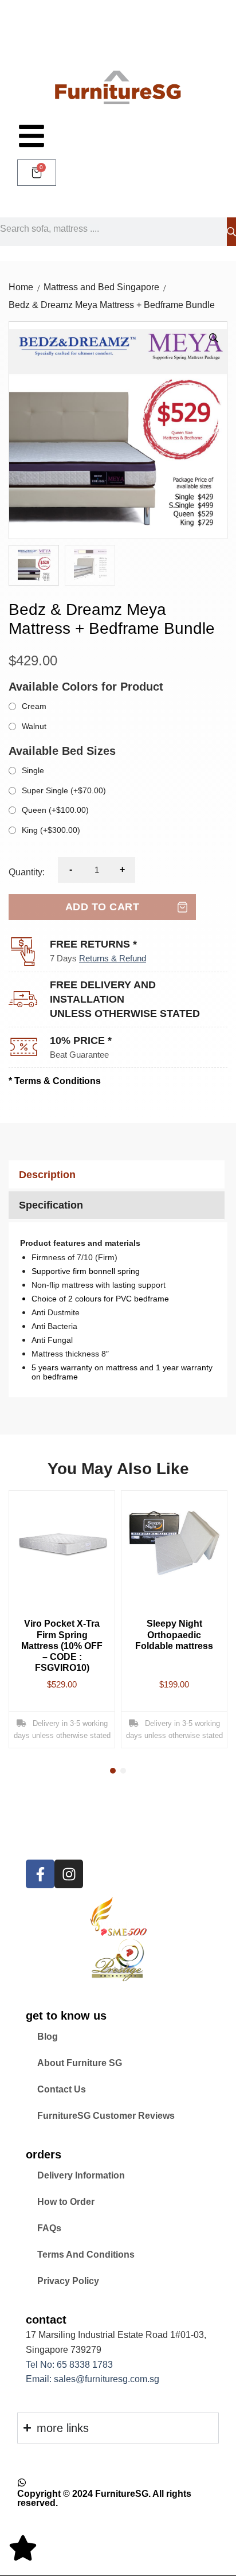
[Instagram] (69, 1874)
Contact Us (62, 2089)
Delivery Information (81, 2175)
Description (47, 1175)
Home (21, 287)
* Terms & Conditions (55, 1081)
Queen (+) (55, 810)
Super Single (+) (64, 790)
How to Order (66, 2202)
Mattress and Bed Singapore (101, 287)
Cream (34, 706)
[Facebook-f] (40, 1874)
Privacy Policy (68, 2281)
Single (33, 770)
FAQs (49, 2228)
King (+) (51, 830)
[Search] (231, 232)
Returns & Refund (113, 958)
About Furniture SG (80, 2063)
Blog (48, 2037)
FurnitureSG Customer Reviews (106, 2116)
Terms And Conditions (86, 2255)
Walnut (34, 726)
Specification (51, 1205)
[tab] (115, 1174)
